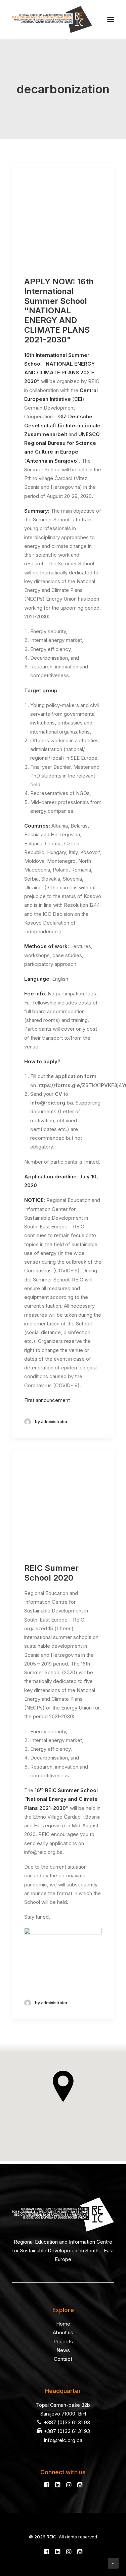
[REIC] (52, 19)
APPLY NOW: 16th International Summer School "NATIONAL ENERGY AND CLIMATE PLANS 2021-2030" (59, 311)
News (63, 2350)
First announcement (47, 1400)
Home (63, 2324)
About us (63, 2332)
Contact (63, 2359)
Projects (63, 2341)
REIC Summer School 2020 (51, 1573)
